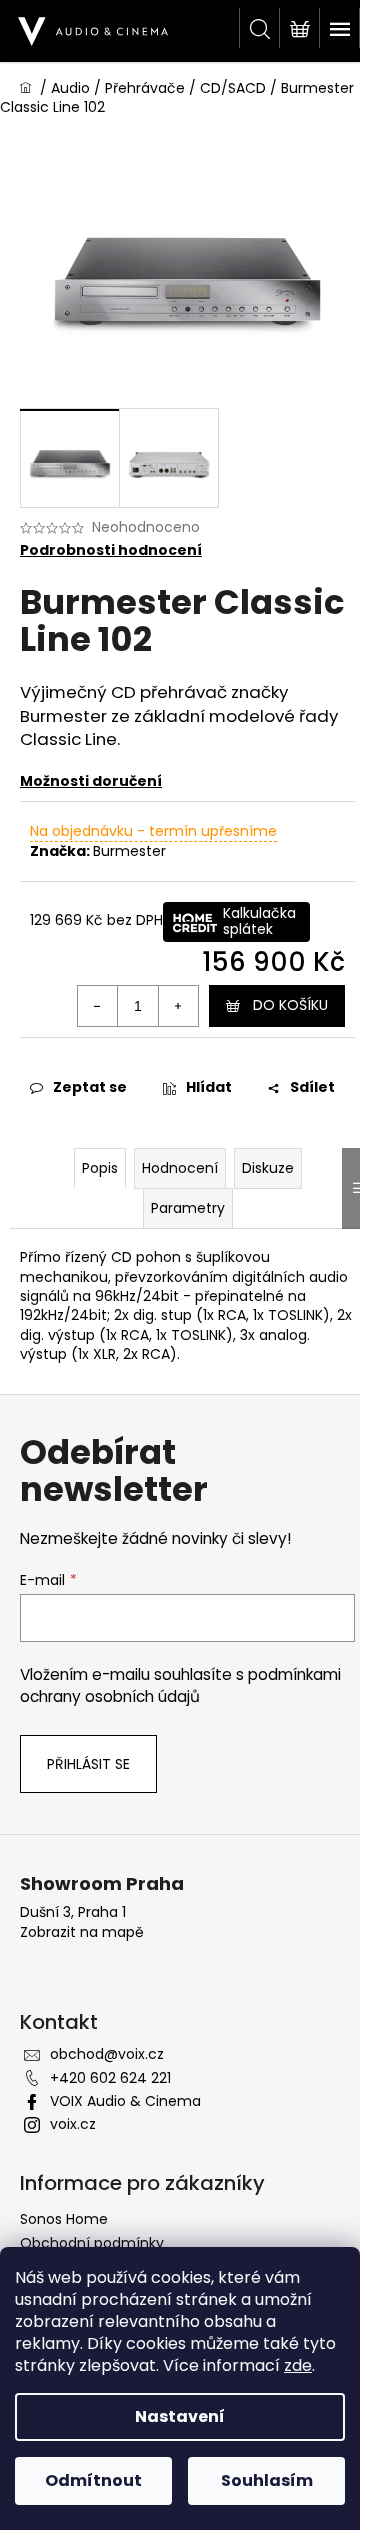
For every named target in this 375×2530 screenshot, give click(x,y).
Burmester (129, 851)
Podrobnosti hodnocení (111, 550)
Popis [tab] (100, 1168)
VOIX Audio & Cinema (125, 2101)
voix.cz (73, 2124)
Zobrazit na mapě (82, 1932)
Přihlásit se (88, 1764)
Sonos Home (64, 2219)
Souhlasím (267, 2480)
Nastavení (180, 2416)
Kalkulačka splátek (259, 921)
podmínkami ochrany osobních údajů (180, 1685)
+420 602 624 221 (110, 2078)
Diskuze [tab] (268, 1168)
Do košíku (290, 1005)
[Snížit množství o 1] (98, 1006)
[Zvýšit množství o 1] (178, 1006)
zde (298, 2365)
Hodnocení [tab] (180, 1168)
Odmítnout (93, 2480)
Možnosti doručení (91, 781)
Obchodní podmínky (92, 2243)
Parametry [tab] (188, 1208)
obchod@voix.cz (107, 2054)
